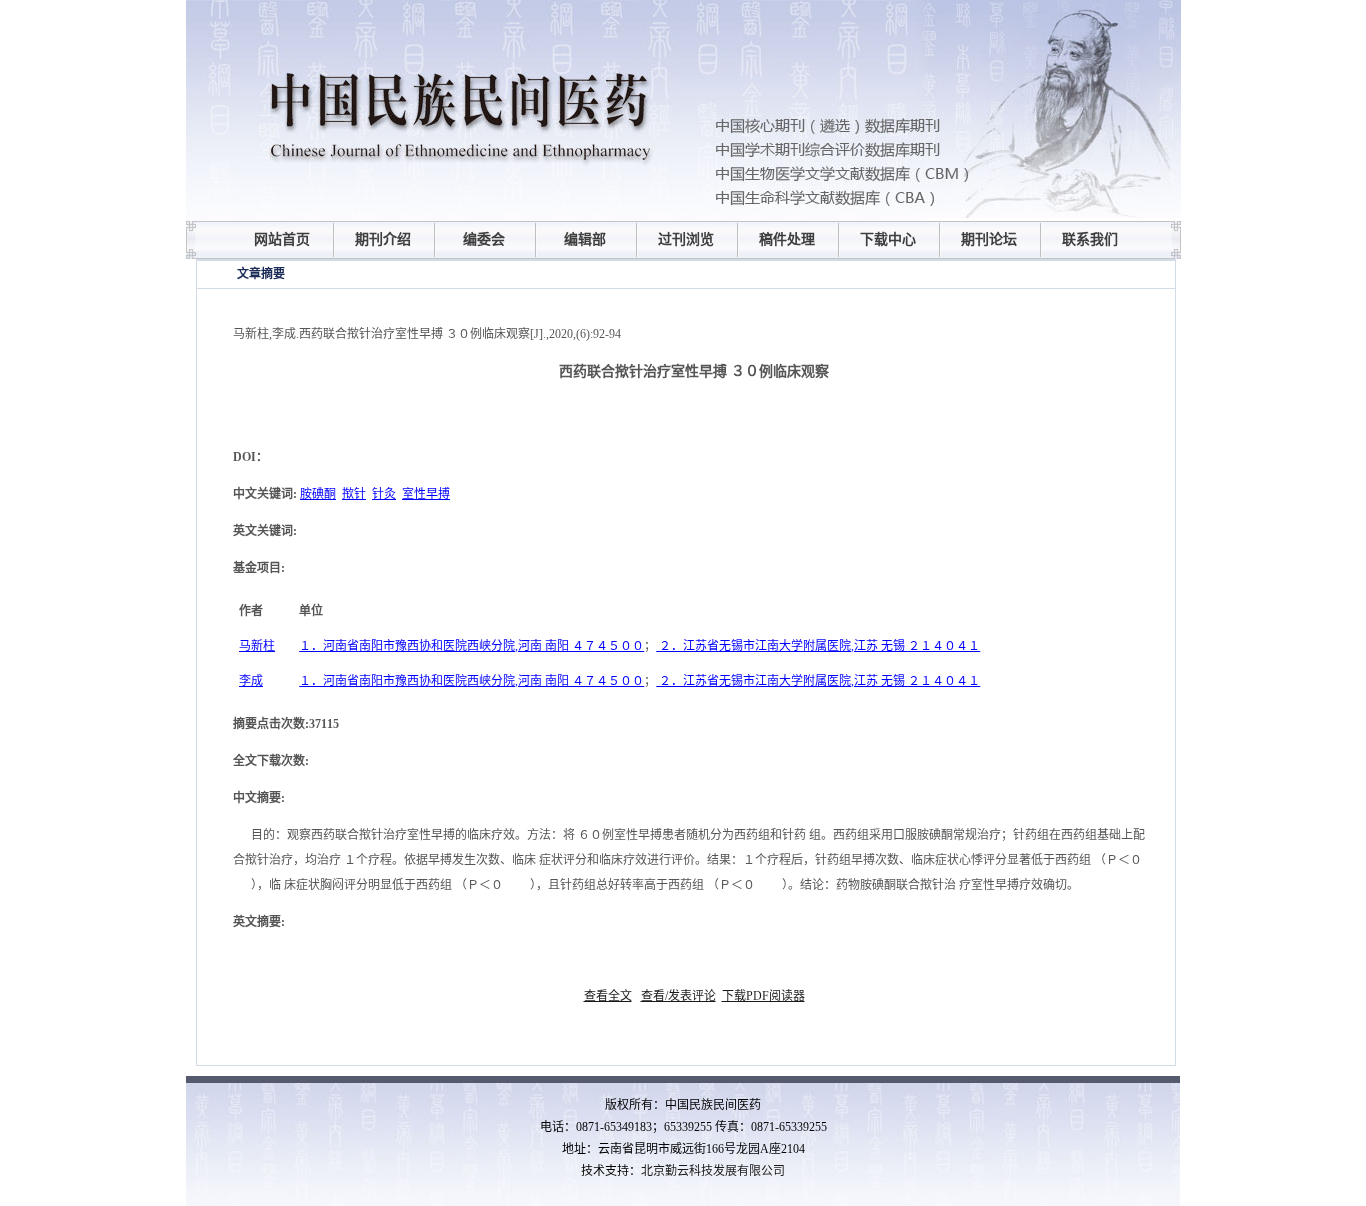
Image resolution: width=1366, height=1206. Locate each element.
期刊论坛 (989, 239)
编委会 (484, 239)
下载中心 (888, 239)
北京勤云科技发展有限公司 (713, 1171)
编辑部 (585, 239)
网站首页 (282, 239)
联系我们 (1090, 239)
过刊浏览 (686, 239)
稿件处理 (787, 239)
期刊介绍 (383, 239)
